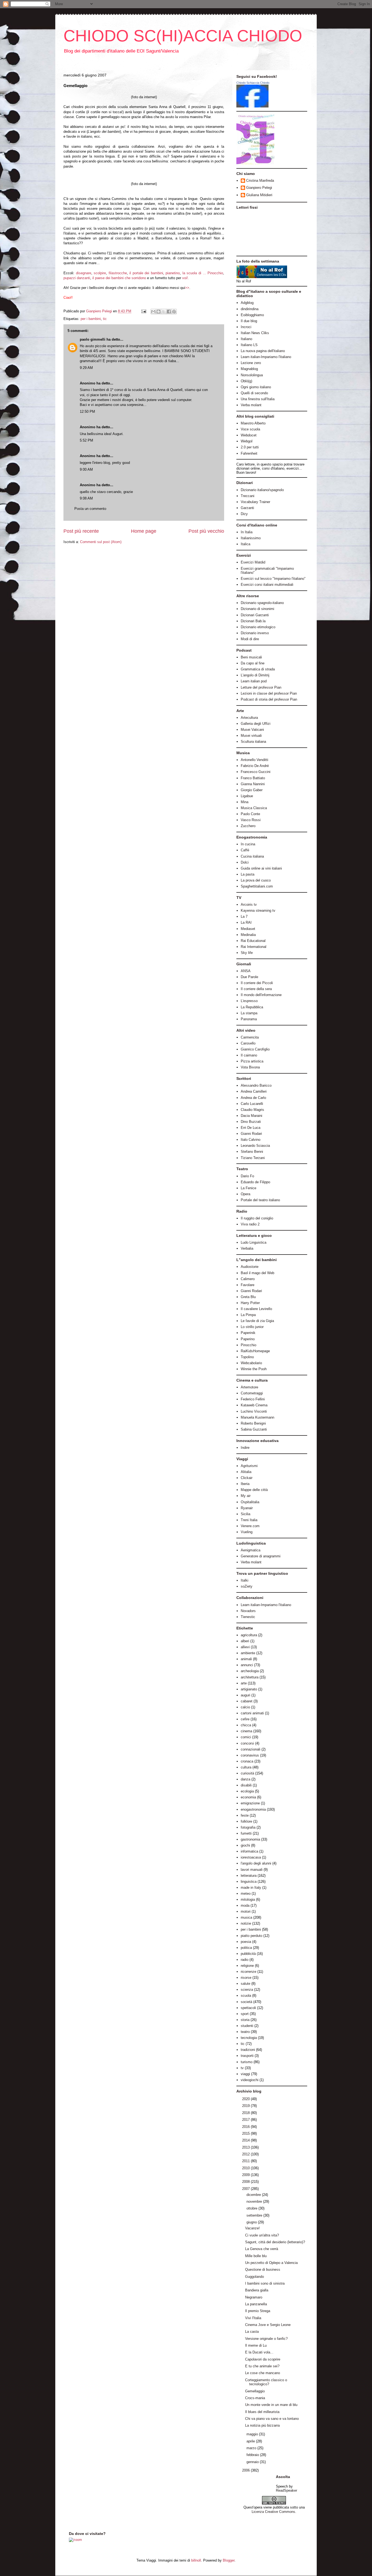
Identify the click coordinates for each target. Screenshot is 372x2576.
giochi (245, 1845)
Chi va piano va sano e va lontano (272, 2419)
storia (245, 2020)
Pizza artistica (252, 1061)
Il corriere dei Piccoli (257, 983)
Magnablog (249, 369)
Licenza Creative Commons (273, 2512)
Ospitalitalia (250, 1502)
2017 (246, 2120)
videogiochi (250, 2080)
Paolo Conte (250, 814)
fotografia (248, 1827)
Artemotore (249, 1387)
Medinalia (248, 935)
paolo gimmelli (93, 339)
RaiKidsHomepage (255, 1351)
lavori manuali (252, 1870)
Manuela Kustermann (257, 1417)
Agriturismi (249, 1466)
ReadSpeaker (286, 2490)
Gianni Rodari (251, 1134)
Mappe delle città (254, 1490)
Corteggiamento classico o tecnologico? (266, 2382)
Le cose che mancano (263, 2373)
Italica (246, 544)
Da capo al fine (253, 663)
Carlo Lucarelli (252, 1104)
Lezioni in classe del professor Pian (269, 693)
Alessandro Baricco (256, 1085)
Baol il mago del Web (257, 1273)
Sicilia (246, 1514)
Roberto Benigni (253, 1423)
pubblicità (248, 1954)
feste (245, 1815)
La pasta (248, 874)
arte (244, 1683)
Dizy (244, 514)
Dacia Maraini (251, 1116)
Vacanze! (252, 2228)
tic (105, 319)
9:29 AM (86, 368)
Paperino (248, 1339)
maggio (253, 2434)
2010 (246, 2168)
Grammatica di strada (258, 669)
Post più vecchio (206, 531)
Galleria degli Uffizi (256, 724)
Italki (245, 1580)
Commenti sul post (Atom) (101, 542)
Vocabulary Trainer (255, 502)
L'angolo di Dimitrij (255, 675)
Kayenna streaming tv (258, 910)
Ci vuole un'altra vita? (262, 2235)
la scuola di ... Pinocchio (203, 273)
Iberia (245, 1484)
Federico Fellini (253, 1399)
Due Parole (249, 977)
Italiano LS (249, 345)
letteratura (249, 1876)
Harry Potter (250, 1303)
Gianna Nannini (253, 784)
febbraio (253, 2455)
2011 (246, 2161)
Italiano (246, 339)
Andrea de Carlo (253, 1098)
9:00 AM (86, 469)
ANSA (246, 971)
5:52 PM (86, 440)
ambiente (248, 1653)
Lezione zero (251, 363)
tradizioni (248, 2050)
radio (245, 1960)
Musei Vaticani (252, 730)
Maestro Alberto (253, 423)
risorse (246, 1978)
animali (246, 1659)
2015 (246, 2133)
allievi (245, 1647)
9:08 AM (86, 498)
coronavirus (250, 1755)
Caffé (245, 850)
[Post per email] (143, 311)
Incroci (246, 327)
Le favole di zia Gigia (257, 1321)
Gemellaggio (255, 2391)
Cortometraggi (252, 1393)
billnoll (196, 2560)
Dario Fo (247, 1176)
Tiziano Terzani (253, 1158)
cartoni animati (252, 1713)
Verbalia (247, 1248)
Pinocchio (248, 1345)
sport (245, 2014)
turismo (247, 2062)
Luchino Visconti (254, 1411)
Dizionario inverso (255, 633)
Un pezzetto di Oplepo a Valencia (271, 2263)
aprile (251, 2441)
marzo (252, 2448)
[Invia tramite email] (153, 312)
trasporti (247, 2056)
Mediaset (248, 929)
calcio (245, 1707)
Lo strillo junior (252, 1327)
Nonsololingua (252, 375)
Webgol (247, 441)
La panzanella (256, 2304)
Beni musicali (251, 657)
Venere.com (250, 1526)
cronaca (247, 1761)
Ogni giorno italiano (256, 387)
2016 (246, 2127)
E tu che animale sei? (262, 2366)
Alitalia (246, 1472)
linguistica (249, 1882)
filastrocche (118, 273)
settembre (255, 2215)
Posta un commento (90, 509)
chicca (246, 1725)
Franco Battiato (253, 778)
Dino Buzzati (251, 1122)
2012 (246, 2154)
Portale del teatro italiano (260, 1200)
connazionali (251, 1749)
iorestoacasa (251, 1857)
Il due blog (249, 321)
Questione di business (263, 2270)
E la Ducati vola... (259, 2352)
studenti (247, 2026)
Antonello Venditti (254, 760)
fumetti (246, 1833)
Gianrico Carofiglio (255, 1049)
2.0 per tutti (250, 447)
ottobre (252, 2208)
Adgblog (247, 303)
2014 (246, 2140)
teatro (245, 2032)
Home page (144, 531)
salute (246, 1984)
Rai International (254, 947)
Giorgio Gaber (252, 790)
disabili (246, 1785)
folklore (246, 1821)
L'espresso (249, 1001)
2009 (246, 2175)
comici (246, 1737)
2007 (246, 2189)
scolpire (100, 273)
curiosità (247, 1773)
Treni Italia (249, 1520)
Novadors (248, 1611)
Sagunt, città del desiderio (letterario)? (275, 2242)
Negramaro (254, 2297)
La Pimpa (248, 1315)
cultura (246, 1767)
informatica (249, 1851)
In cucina (248, 844)
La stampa (249, 1013)
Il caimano (249, 1055)
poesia (246, 1942)
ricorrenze (248, 1972)
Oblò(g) (246, 381)
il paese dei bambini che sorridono (119, 278)
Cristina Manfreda (260, 181)
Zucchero (248, 826)
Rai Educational (253, 941)
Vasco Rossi (251, 820)
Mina (245, 802)
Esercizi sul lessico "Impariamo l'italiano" (273, 579)
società (246, 2002)
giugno (252, 2222)
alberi (245, 1641)
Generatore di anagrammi (261, 1556)
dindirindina (250, 309)
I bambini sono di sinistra (265, 2283)
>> (187, 288)
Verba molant (251, 405)
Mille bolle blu (256, 2256)
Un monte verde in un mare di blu (271, 2405)
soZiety (247, 1586)
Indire (245, 1448)
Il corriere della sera (256, 989)
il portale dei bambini (146, 273)
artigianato (249, 1689)
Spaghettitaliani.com (257, 886)
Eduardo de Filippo (255, 1182)
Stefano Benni (252, 1152)
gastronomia (250, 1839)
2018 (246, 2113)
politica (246, 1948)
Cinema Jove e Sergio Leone (268, 2325)
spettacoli (248, 2008)
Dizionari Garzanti (255, 615)
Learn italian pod (254, 681)
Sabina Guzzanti (254, 1429)
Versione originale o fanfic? (266, 2339)
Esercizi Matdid (253, 562)
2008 (246, 2182)
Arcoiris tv (249, 905)
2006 (246, 2470)
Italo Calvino (251, 1140)
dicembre (254, 2195)
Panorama (249, 1019)
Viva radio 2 (250, 1224)
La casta (252, 2332)
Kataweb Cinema (254, 1405)
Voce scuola (250, 429)
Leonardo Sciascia (255, 1146)
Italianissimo (251, 538)
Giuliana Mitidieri (259, 195)
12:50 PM (87, 412)
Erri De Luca (251, 1128)
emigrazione (250, 1803)
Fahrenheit (249, 453)
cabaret (247, 1701)
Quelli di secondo (254, 393)
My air (246, 1496)
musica (246, 1917)
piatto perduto (251, 1936)
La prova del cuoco (256, 880)
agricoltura (249, 1635)
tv (242, 2068)
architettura (250, 1677)
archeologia (250, 1671)
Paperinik (248, 1333)
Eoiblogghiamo (252, 315)
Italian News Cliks (255, 333)
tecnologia (249, 2038)
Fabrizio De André (255, 766)
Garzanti (247, 508)
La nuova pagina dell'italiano (263, 351)
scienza (247, 1990)
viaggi (245, 2074)
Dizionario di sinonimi (257, 609)
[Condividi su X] (164, 312)
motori (246, 1911)
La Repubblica (252, 1007)
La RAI (246, 922)
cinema (246, 1731)
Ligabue (247, 796)
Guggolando (254, 2277)
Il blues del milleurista (262, 2412)
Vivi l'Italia (253, 2318)
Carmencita (250, 1037)
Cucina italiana (252, 856)
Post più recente (81, 531)
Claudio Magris (252, 1110)
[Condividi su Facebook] (169, 312)
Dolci (245, 862)
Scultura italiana (253, 742)
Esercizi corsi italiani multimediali (267, 585)
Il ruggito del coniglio (257, 1218)
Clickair (247, 1478)
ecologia (247, 1791)
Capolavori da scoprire (263, 2359)
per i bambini (91, 319)
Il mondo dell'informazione (261, 995)
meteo (246, 1894)
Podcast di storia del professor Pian (269, 699)
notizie (246, 1923)
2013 (246, 2147)
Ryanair (247, 1508)
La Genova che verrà (262, 2249)
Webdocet (249, 435)
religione (247, 1966)
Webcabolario (251, 1363)
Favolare (248, 1285)
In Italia (247, 532)
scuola (246, 1996)
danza (246, 1779)
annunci (247, 1665)
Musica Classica (254, 808)
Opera (246, 1194)
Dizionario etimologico (258, 627)
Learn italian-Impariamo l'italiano (266, 357)
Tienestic (248, 1617)
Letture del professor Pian (261, 687)
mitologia (248, 1899)
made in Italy (251, 1888)
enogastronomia (253, 1809)
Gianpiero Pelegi (259, 188)
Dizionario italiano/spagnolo (262, 490)
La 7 (244, 916)
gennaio (253, 2462)
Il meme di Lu (256, 2345)
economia (248, 1797)
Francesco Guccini (256, 772)
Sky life (247, 953)
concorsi (247, 1743)
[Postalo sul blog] (158, 312)
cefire (245, 1719)
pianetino (173, 273)
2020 (246, 2099)
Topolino (247, 1357)
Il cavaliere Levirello (256, 1309)
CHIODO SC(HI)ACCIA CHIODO (183, 36)
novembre (255, 2201)
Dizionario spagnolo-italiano (262, 603)
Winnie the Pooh (254, 1369)
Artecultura (249, 718)
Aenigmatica (251, 1550)
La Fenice (248, 1188)
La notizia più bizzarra (262, 2425)
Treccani (248, 496)
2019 (246, 2106)
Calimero (248, 1279)
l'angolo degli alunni (256, 1863)
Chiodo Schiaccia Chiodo (253, 83)
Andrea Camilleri (254, 1091)
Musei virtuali (251, 736)
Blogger (229, 2560)
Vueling (247, 1532)
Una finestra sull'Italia (258, 399)
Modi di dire (250, 639)
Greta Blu (248, 1297)
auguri (246, 1695)
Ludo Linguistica (254, 1242)
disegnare (84, 273)
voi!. (185, 278)
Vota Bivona (250, 1067)
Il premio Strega (258, 2311)
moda (245, 1905)
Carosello (248, 1043)
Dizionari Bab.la (253, 621)
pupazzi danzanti (77, 278)
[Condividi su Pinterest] (174, 312)
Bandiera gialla (257, 2290)
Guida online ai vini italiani (261, 868)
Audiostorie (250, 1267)
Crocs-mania (255, 2398)
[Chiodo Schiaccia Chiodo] (252, 106)
